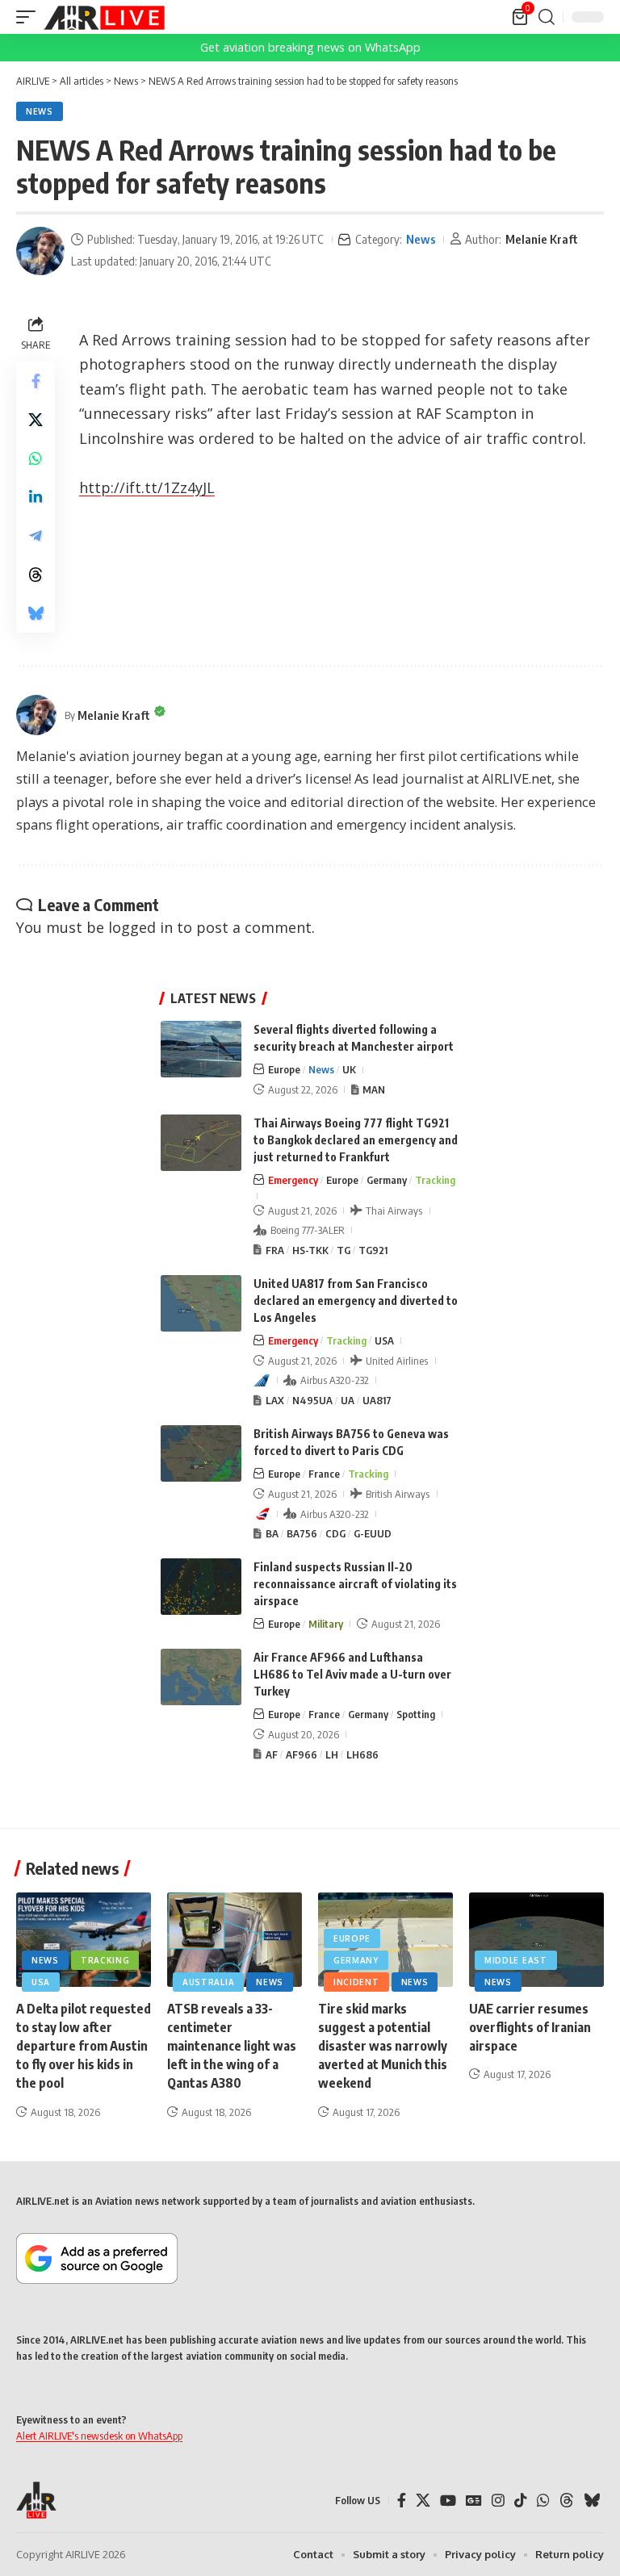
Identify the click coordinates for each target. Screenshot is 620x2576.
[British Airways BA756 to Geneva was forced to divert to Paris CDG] (201, 1453)
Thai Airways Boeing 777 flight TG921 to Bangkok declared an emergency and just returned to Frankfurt (356, 1140)
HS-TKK (310, 1250)
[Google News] (474, 2501)
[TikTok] (521, 2501)
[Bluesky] (592, 2501)
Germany (387, 1180)
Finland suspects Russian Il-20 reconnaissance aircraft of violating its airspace (355, 1584)
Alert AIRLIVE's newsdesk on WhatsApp (99, 2436)
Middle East (516, 1960)
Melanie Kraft (542, 239)
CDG (335, 1533)
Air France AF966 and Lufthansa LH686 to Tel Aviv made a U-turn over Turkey (352, 1674)
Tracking (435, 1180)
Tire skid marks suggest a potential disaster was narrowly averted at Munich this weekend (383, 2046)
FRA (275, 1250)
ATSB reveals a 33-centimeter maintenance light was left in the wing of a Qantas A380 (232, 2046)
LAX (275, 1400)
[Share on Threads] (36, 575)
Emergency (293, 1180)
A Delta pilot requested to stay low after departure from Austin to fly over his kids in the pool (84, 2046)
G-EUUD (373, 1533)
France (324, 1474)
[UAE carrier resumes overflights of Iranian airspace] (536, 1940)
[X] (423, 2501)
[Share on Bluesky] (36, 613)
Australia (208, 1982)
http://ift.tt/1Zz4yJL (147, 487)
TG (344, 1250)
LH (332, 1754)
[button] (30, 17)
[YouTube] (448, 2501)
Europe (284, 1069)
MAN (374, 1089)
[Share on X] (36, 420)
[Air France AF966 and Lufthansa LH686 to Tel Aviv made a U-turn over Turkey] (201, 1677)
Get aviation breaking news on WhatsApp (310, 47)
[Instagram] (498, 2501)
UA (348, 1400)
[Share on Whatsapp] (36, 458)
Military (326, 1624)
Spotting (416, 1714)
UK (349, 1069)
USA (384, 1340)
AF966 (302, 1754)
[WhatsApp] (543, 2501)
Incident (356, 1982)
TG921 (373, 1250)
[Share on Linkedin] (36, 497)
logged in (140, 927)
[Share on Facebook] (36, 381)
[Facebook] (402, 2501)
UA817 (377, 1400)
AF (272, 1754)
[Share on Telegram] (36, 536)
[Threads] (567, 2501)
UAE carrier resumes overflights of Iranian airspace (530, 2027)
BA (272, 1533)
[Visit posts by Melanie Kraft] (40, 251)
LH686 (362, 1754)
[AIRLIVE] (104, 17)
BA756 (302, 1533)
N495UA (312, 1400)
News (40, 111)
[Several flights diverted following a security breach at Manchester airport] (201, 1049)
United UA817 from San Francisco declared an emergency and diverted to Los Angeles (356, 1301)
